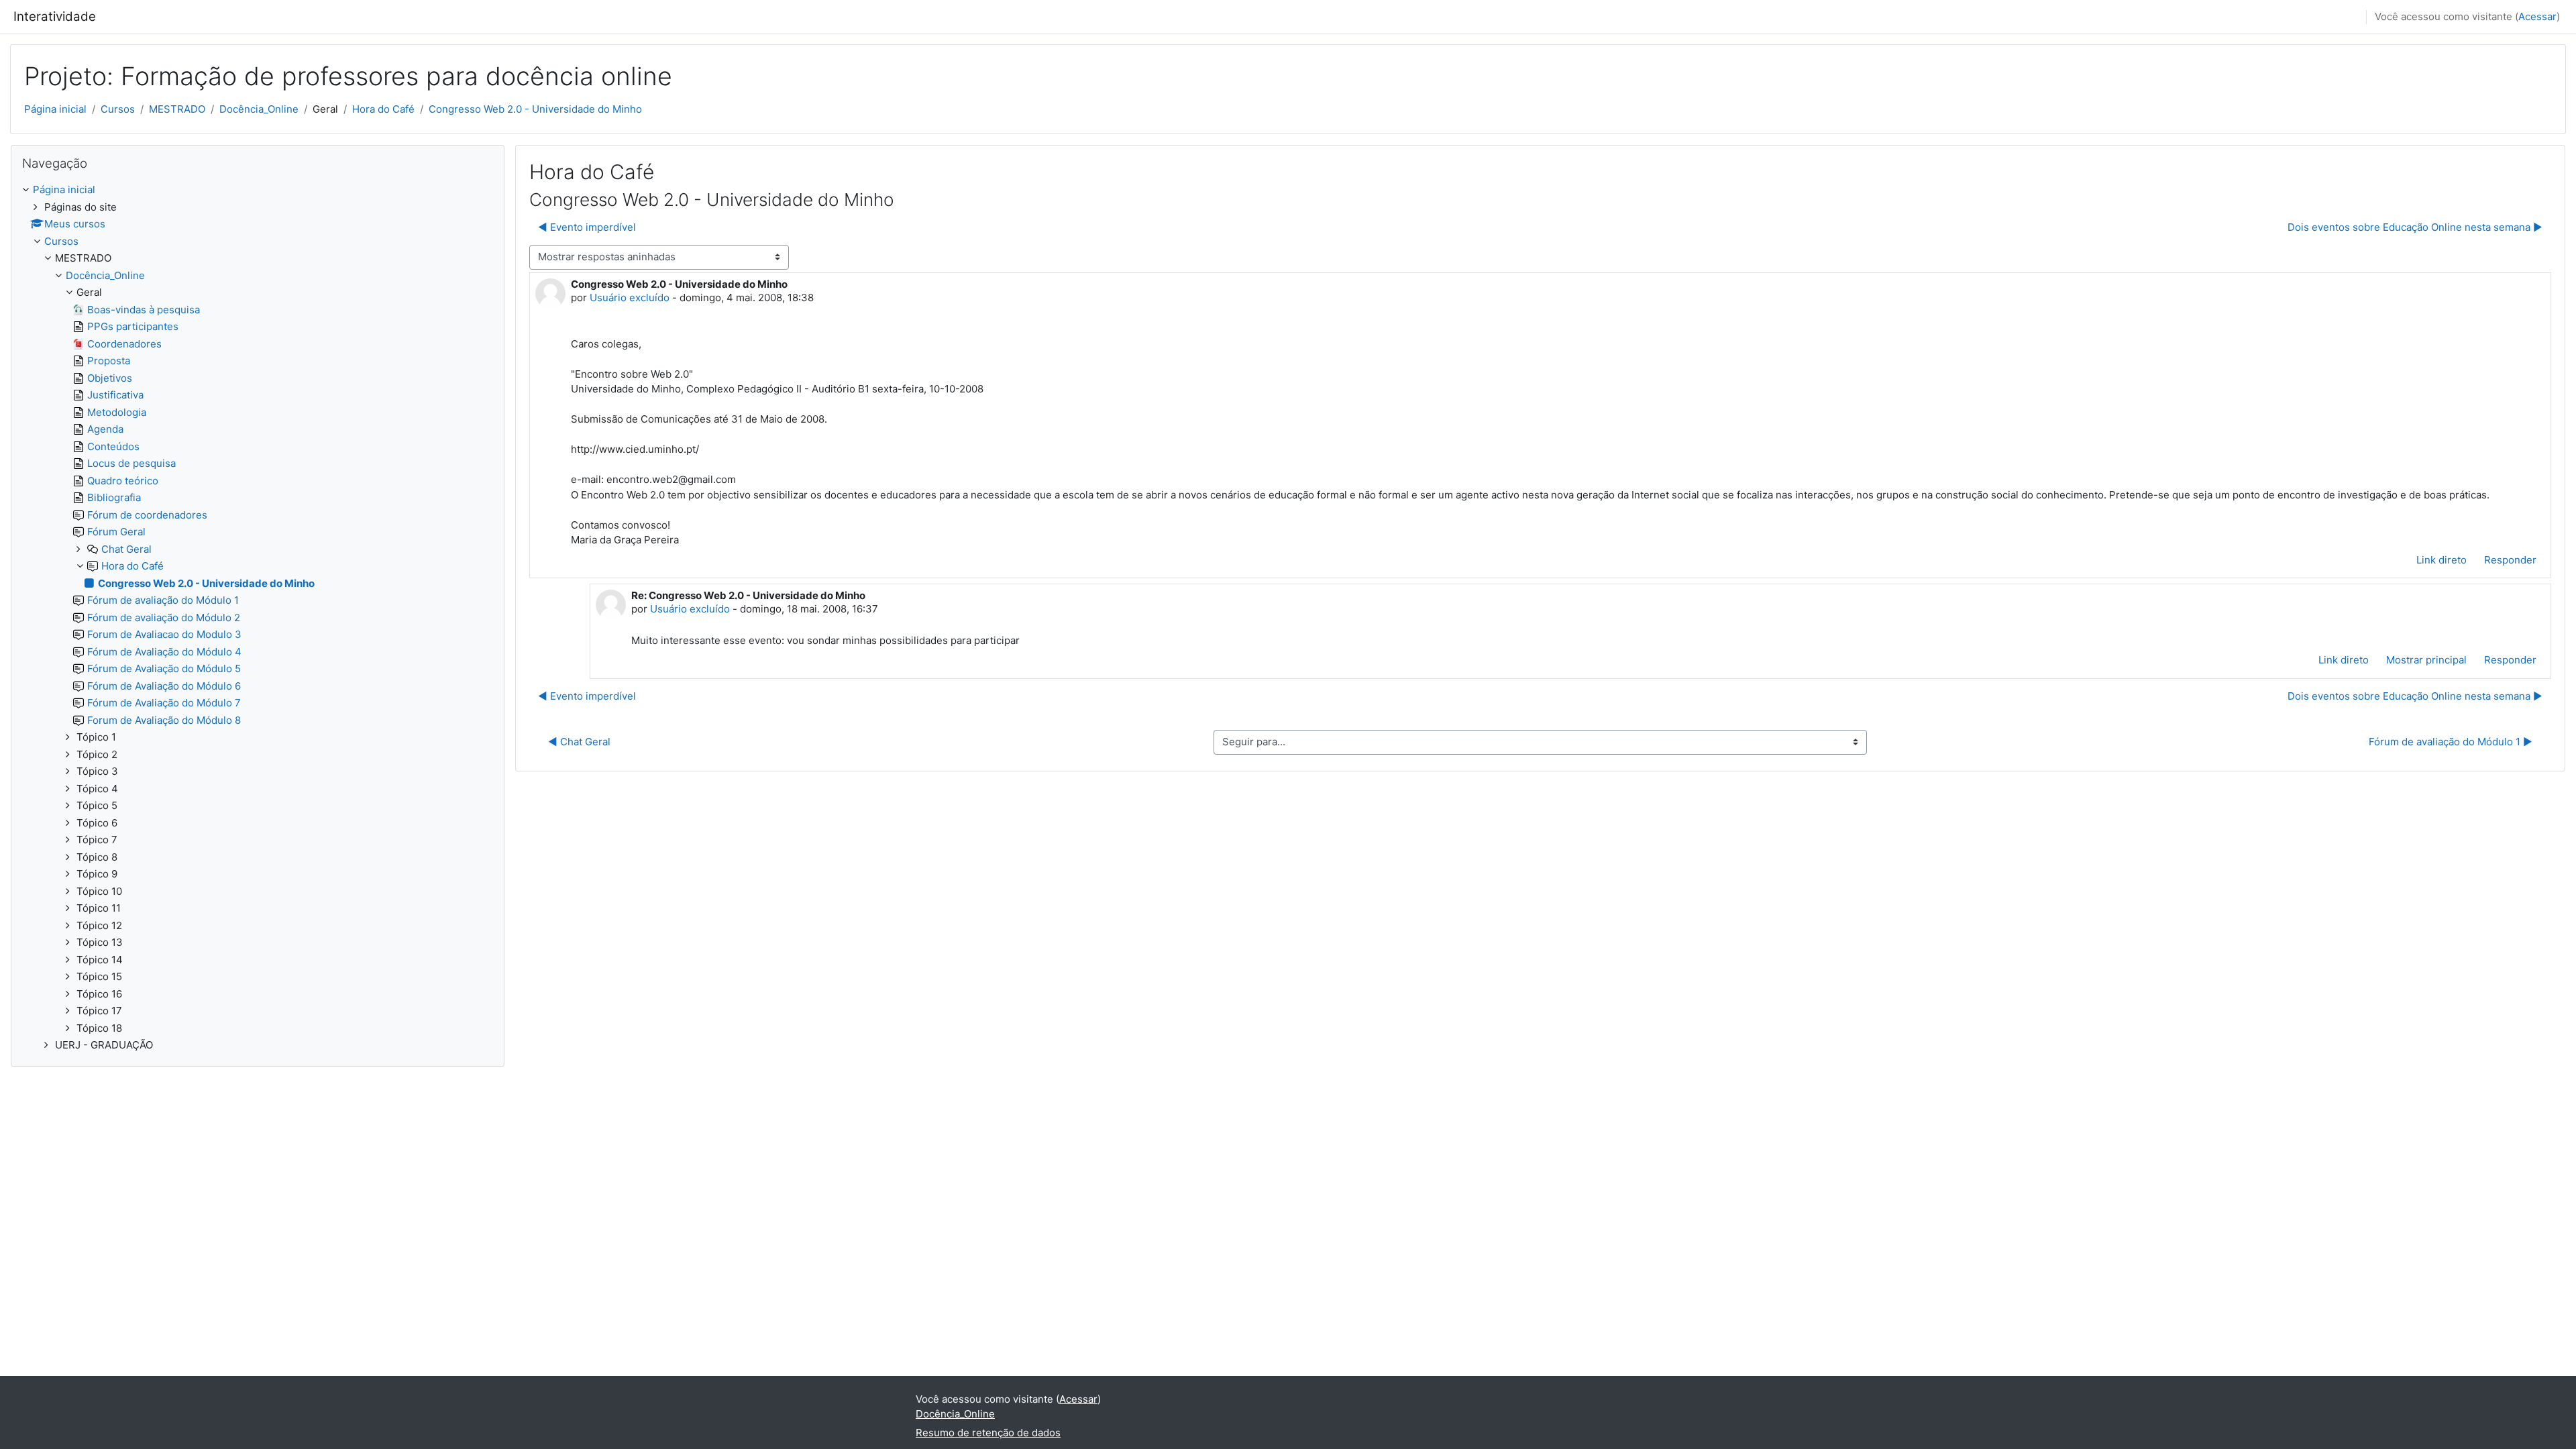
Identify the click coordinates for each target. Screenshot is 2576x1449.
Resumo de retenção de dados (988, 1433)
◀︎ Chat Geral (579, 742)
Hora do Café (383, 109)
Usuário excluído (630, 298)
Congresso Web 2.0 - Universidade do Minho (535, 109)
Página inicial (55, 109)
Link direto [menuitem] (2441, 560)
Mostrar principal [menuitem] (2426, 660)
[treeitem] (258, 618)
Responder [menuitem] (2510, 560)
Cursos (118, 109)
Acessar (2537, 16)
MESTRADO (177, 109)
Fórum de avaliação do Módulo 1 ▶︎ (2451, 742)
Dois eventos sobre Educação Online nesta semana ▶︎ (2415, 227)
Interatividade (55, 16)
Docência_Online (259, 109)
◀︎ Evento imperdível (587, 227)
